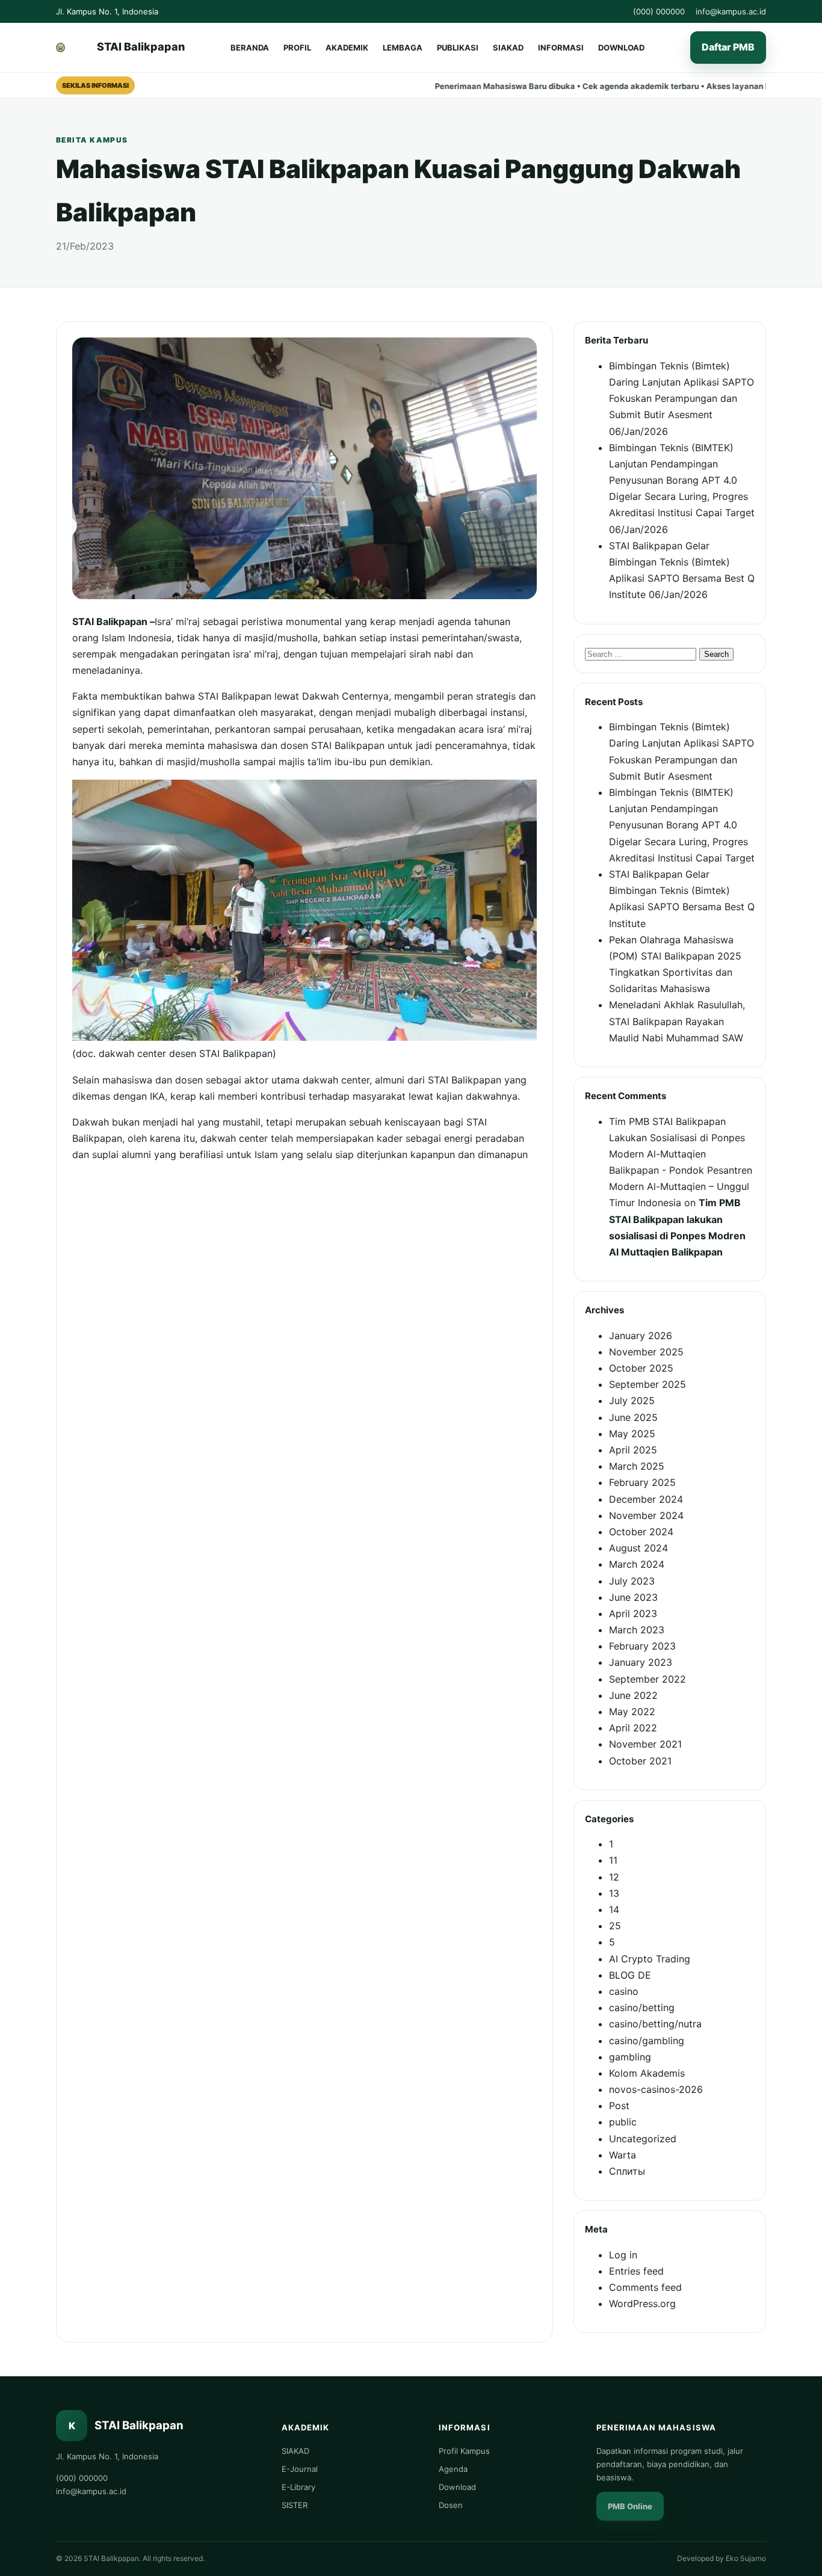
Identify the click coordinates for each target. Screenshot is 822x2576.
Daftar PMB (728, 48)
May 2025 (632, 1434)
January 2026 (641, 1336)
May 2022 (632, 1712)
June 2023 (633, 1597)
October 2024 (641, 1532)
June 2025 (633, 1417)
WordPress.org (642, 2303)
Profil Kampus (464, 2451)
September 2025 (647, 1384)
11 (613, 1860)
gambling (630, 2057)
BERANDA (250, 48)
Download (457, 2487)
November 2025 (646, 1352)
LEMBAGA (403, 48)
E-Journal (300, 2469)
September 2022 (647, 1679)
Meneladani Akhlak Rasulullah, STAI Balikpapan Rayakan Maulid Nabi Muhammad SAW (677, 1021)
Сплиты (627, 2171)
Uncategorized (643, 2139)
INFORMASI (561, 48)
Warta (623, 2155)
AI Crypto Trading (650, 1959)
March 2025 (637, 1466)
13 (614, 1893)
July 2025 (632, 1400)
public (623, 2122)
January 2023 (641, 1662)
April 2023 (633, 1613)
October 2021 (640, 1761)
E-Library (298, 2487)
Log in (623, 2255)
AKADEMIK (347, 48)
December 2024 (646, 1499)
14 (614, 1909)
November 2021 (645, 1744)
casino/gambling (647, 2041)
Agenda (453, 2469)
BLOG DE (630, 1975)
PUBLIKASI (458, 48)
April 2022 (633, 1728)
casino (624, 1991)
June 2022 (633, 1695)
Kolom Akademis (647, 2073)
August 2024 (638, 1548)
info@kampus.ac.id (731, 11)
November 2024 (646, 1515)
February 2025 (642, 1482)
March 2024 (637, 1564)
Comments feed (645, 2287)
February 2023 (642, 1646)
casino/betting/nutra (655, 2024)
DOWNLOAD (621, 48)
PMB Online (630, 2506)
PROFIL (297, 48)
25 (615, 1926)
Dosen (451, 2505)
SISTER (295, 2505)
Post (619, 2106)
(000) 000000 (659, 11)
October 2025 (641, 1368)
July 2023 (632, 1581)
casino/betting (642, 2007)
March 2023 (637, 1630)
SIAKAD (508, 48)
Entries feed (636, 2271)
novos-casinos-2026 (656, 2089)
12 (614, 1877)
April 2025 (633, 1450)
